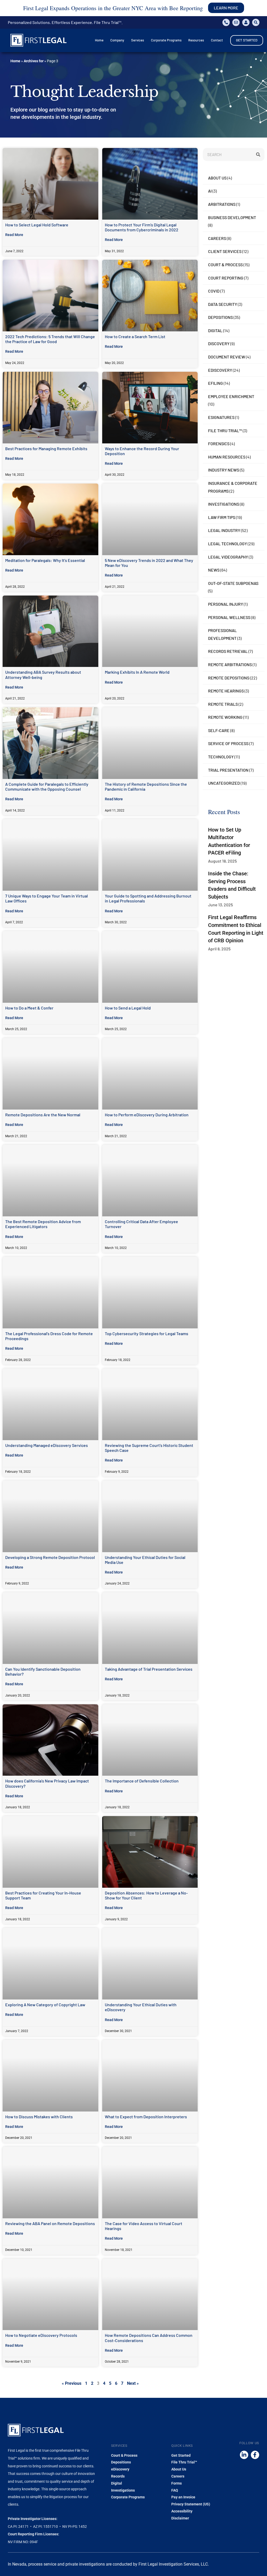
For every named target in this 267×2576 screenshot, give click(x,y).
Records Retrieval (228, 651)
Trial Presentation (228, 770)
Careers (217, 238)
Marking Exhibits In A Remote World (137, 672)
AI (210, 191)
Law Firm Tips (222, 517)
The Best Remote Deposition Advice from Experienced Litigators (43, 1224)
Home (15, 61)
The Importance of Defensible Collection (142, 1781)
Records (118, 2476)
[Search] (258, 154)
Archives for (34, 61)
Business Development (232, 217)
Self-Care (219, 730)
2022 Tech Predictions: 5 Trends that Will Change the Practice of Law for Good (50, 339)
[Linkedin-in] (244, 2455)
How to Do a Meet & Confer (29, 1008)
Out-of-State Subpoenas (233, 583)
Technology (221, 757)
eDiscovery (220, 370)
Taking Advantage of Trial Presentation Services (149, 1669)
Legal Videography (228, 557)
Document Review (227, 357)
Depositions (220, 317)
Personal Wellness (229, 617)
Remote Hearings (226, 691)
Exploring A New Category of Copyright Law (45, 2005)
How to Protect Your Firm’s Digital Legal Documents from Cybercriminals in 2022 (142, 227)
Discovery (219, 343)
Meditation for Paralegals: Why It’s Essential (45, 560)
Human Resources (227, 457)
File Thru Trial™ (225, 431)
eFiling (216, 383)
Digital (215, 330)
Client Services (225, 251)
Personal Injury (226, 604)
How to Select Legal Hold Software (37, 225)
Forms (177, 2483)
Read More (14, 235)
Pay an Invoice (183, 2497)
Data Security (223, 304)
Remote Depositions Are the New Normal (43, 1115)
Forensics (219, 444)
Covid (214, 291)
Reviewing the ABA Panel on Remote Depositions (50, 2223)
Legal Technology (227, 544)
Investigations (224, 504)
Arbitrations (222, 204)
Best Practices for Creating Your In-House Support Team (43, 1895)
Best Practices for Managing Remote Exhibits (46, 448)
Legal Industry (224, 530)
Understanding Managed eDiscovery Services (47, 1445)
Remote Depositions (229, 678)
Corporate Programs (128, 2497)
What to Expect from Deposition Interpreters (146, 2117)
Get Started (181, 2455)
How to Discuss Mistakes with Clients (39, 2117)
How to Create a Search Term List (135, 336)
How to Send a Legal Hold (128, 1008)
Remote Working (225, 717)
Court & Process (225, 265)
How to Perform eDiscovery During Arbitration (147, 1115)
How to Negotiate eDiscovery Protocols (41, 2335)
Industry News (224, 470)
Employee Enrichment (231, 396)
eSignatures (221, 417)
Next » (133, 2383)
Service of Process (228, 743)
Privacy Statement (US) (191, 2504)
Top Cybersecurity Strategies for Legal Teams (147, 1333)
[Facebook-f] (255, 2455)
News (214, 570)
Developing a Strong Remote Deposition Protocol (50, 1557)
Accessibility (182, 2511)
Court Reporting (226, 278)
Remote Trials (223, 704)
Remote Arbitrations (230, 664)
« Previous (72, 2383)
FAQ (175, 2490)
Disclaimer (180, 2518)
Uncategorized (224, 783)
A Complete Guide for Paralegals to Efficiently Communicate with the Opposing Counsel (47, 787)
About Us (217, 178)
